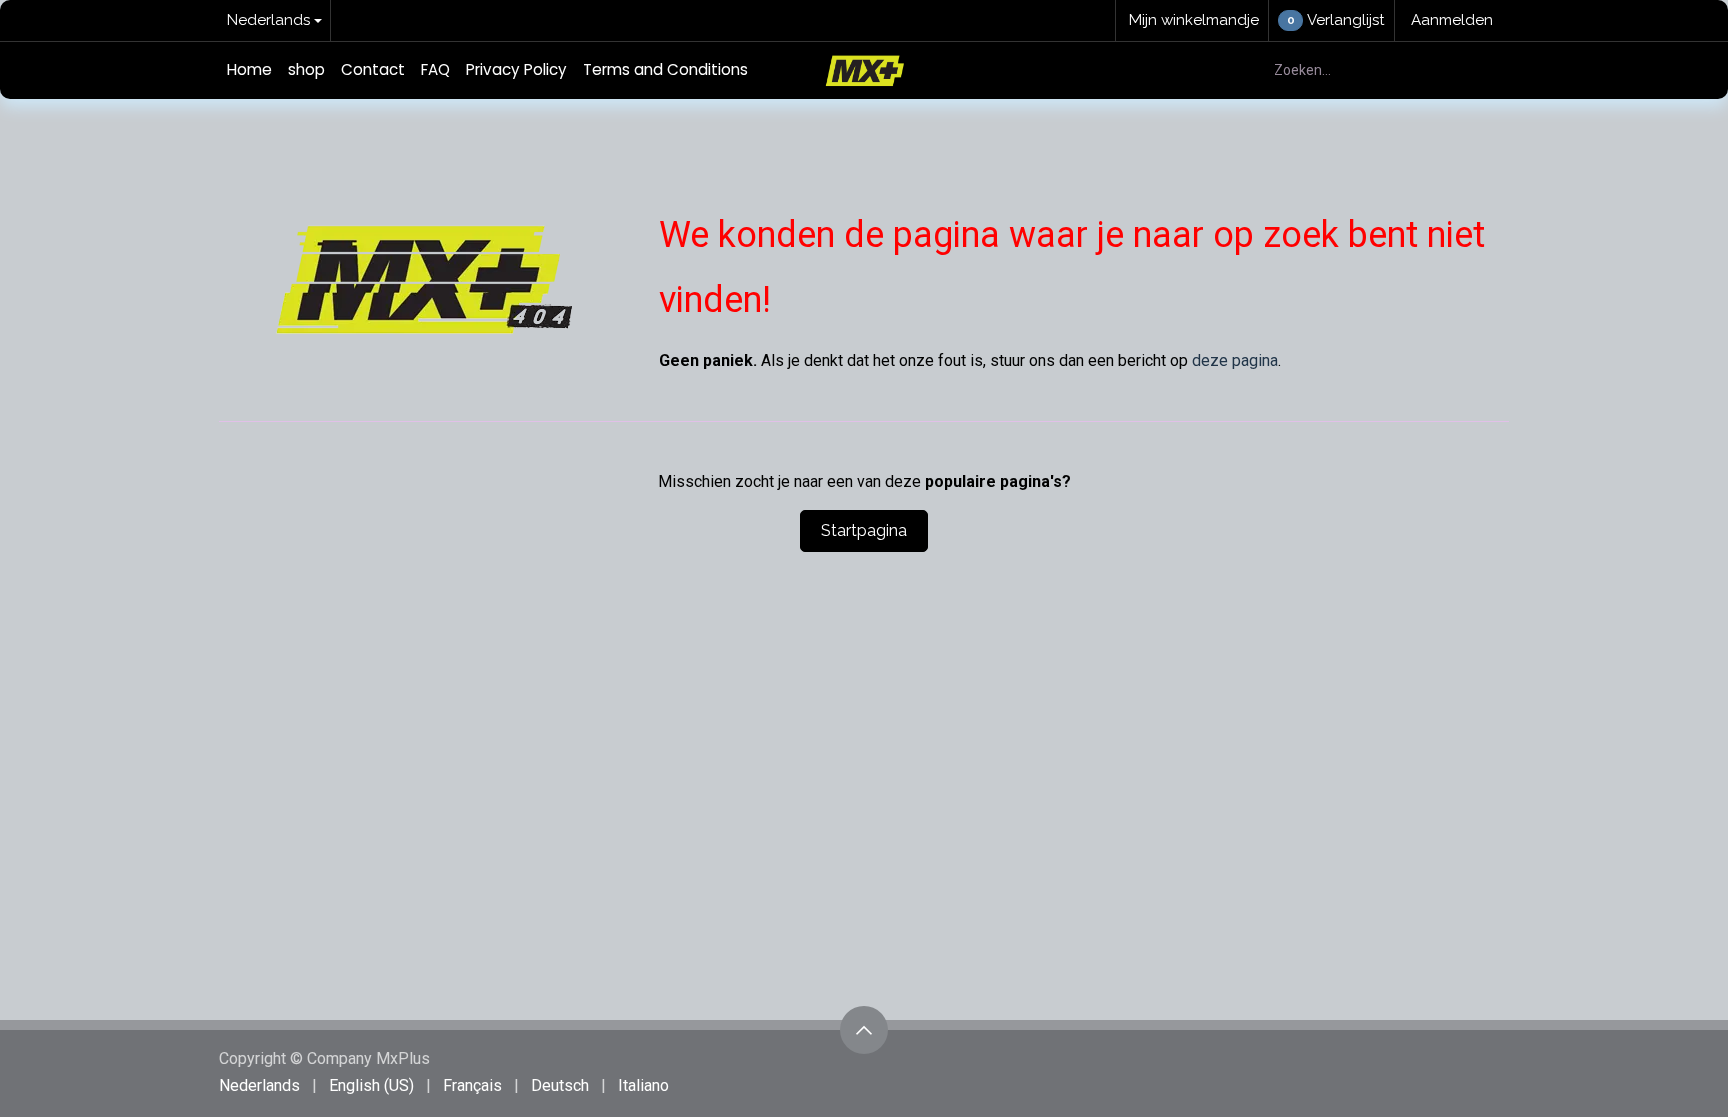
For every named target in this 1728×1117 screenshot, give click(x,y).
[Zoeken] (1482, 70)
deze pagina (1235, 360)
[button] (864, 1030)
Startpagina (864, 530)
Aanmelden (1452, 20)
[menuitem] (249, 70)
